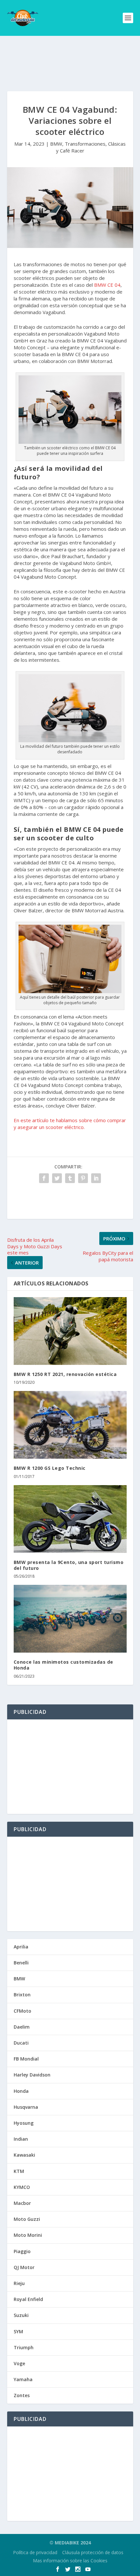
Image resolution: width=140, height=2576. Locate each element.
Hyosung (24, 2123)
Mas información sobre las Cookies (70, 2561)
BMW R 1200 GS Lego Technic (50, 1468)
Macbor (22, 2203)
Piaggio (22, 2251)
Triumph (24, 2347)
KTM (19, 2171)
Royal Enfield (28, 2299)
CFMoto (22, 2011)
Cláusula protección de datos (93, 2552)
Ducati (21, 2043)
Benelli (21, 1963)
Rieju (19, 2283)
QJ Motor (24, 2267)
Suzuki (21, 2315)
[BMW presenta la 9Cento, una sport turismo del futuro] (70, 1519)
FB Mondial (26, 2059)
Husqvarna (26, 2107)
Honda (21, 2091)
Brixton (22, 1995)
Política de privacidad (35, 2552)
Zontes (22, 2395)
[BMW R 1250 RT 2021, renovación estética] (70, 1331)
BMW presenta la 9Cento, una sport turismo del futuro (69, 1565)
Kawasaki (24, 2155)
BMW (56, 144)
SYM (18, 2331)
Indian (21, 2139)
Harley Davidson (32, 2075)
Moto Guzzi (27, 2219)
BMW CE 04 (107, 285)
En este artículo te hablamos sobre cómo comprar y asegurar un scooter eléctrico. (70, 1124)
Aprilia (21, 1947)
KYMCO (22, 2187)
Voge (19, 2363)
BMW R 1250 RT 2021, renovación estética (65, 1374)
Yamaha (23, 2379)
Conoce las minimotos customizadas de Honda (63, 1665)
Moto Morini (28, 2235)
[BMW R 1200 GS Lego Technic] (70, 1425)
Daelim (22, 2027)
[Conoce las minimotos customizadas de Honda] (70, 1619)
